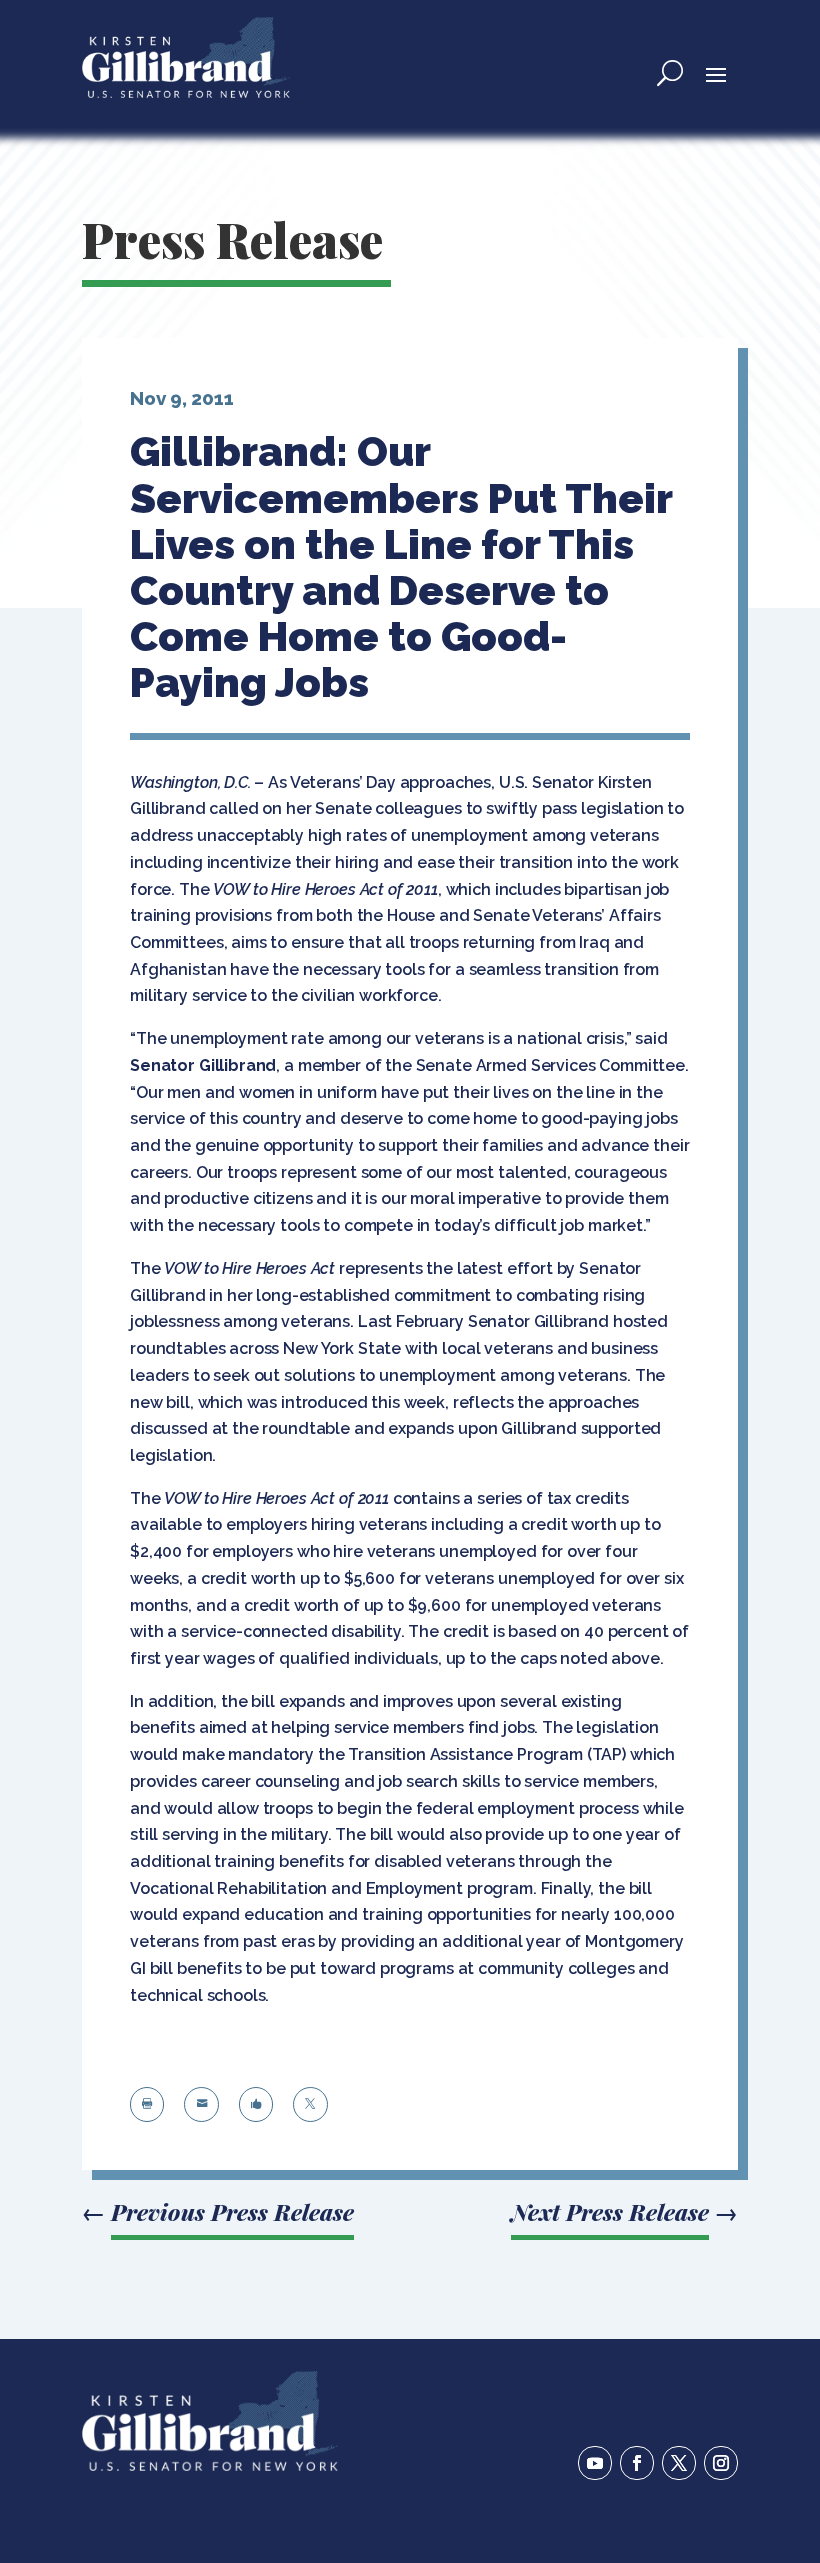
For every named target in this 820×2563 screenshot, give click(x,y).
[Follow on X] (679, 2463)
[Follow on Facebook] (637, 2463)
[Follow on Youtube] (595, 2463)
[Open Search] (670, 73)
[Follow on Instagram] (721, 2463)
